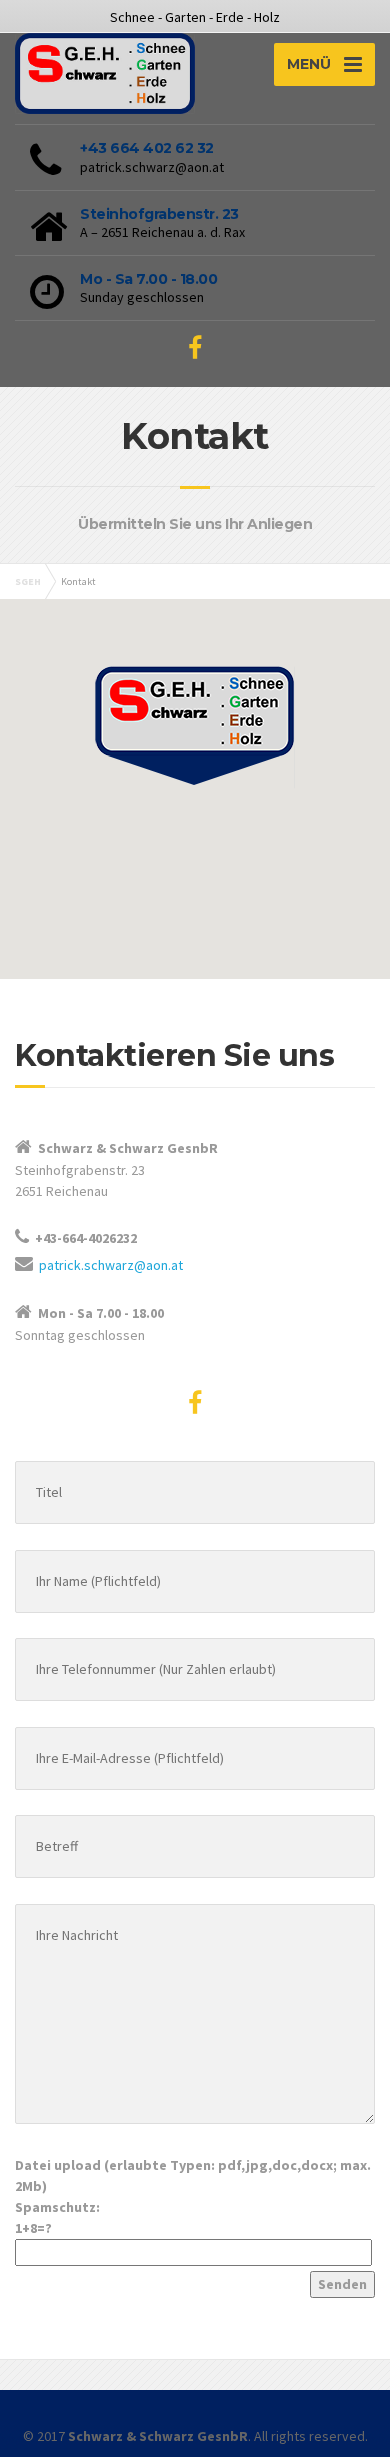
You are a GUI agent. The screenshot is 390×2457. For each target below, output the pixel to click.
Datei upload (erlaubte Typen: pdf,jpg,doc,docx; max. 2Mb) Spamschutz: (193, 2196)
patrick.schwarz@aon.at (111, 1265)
